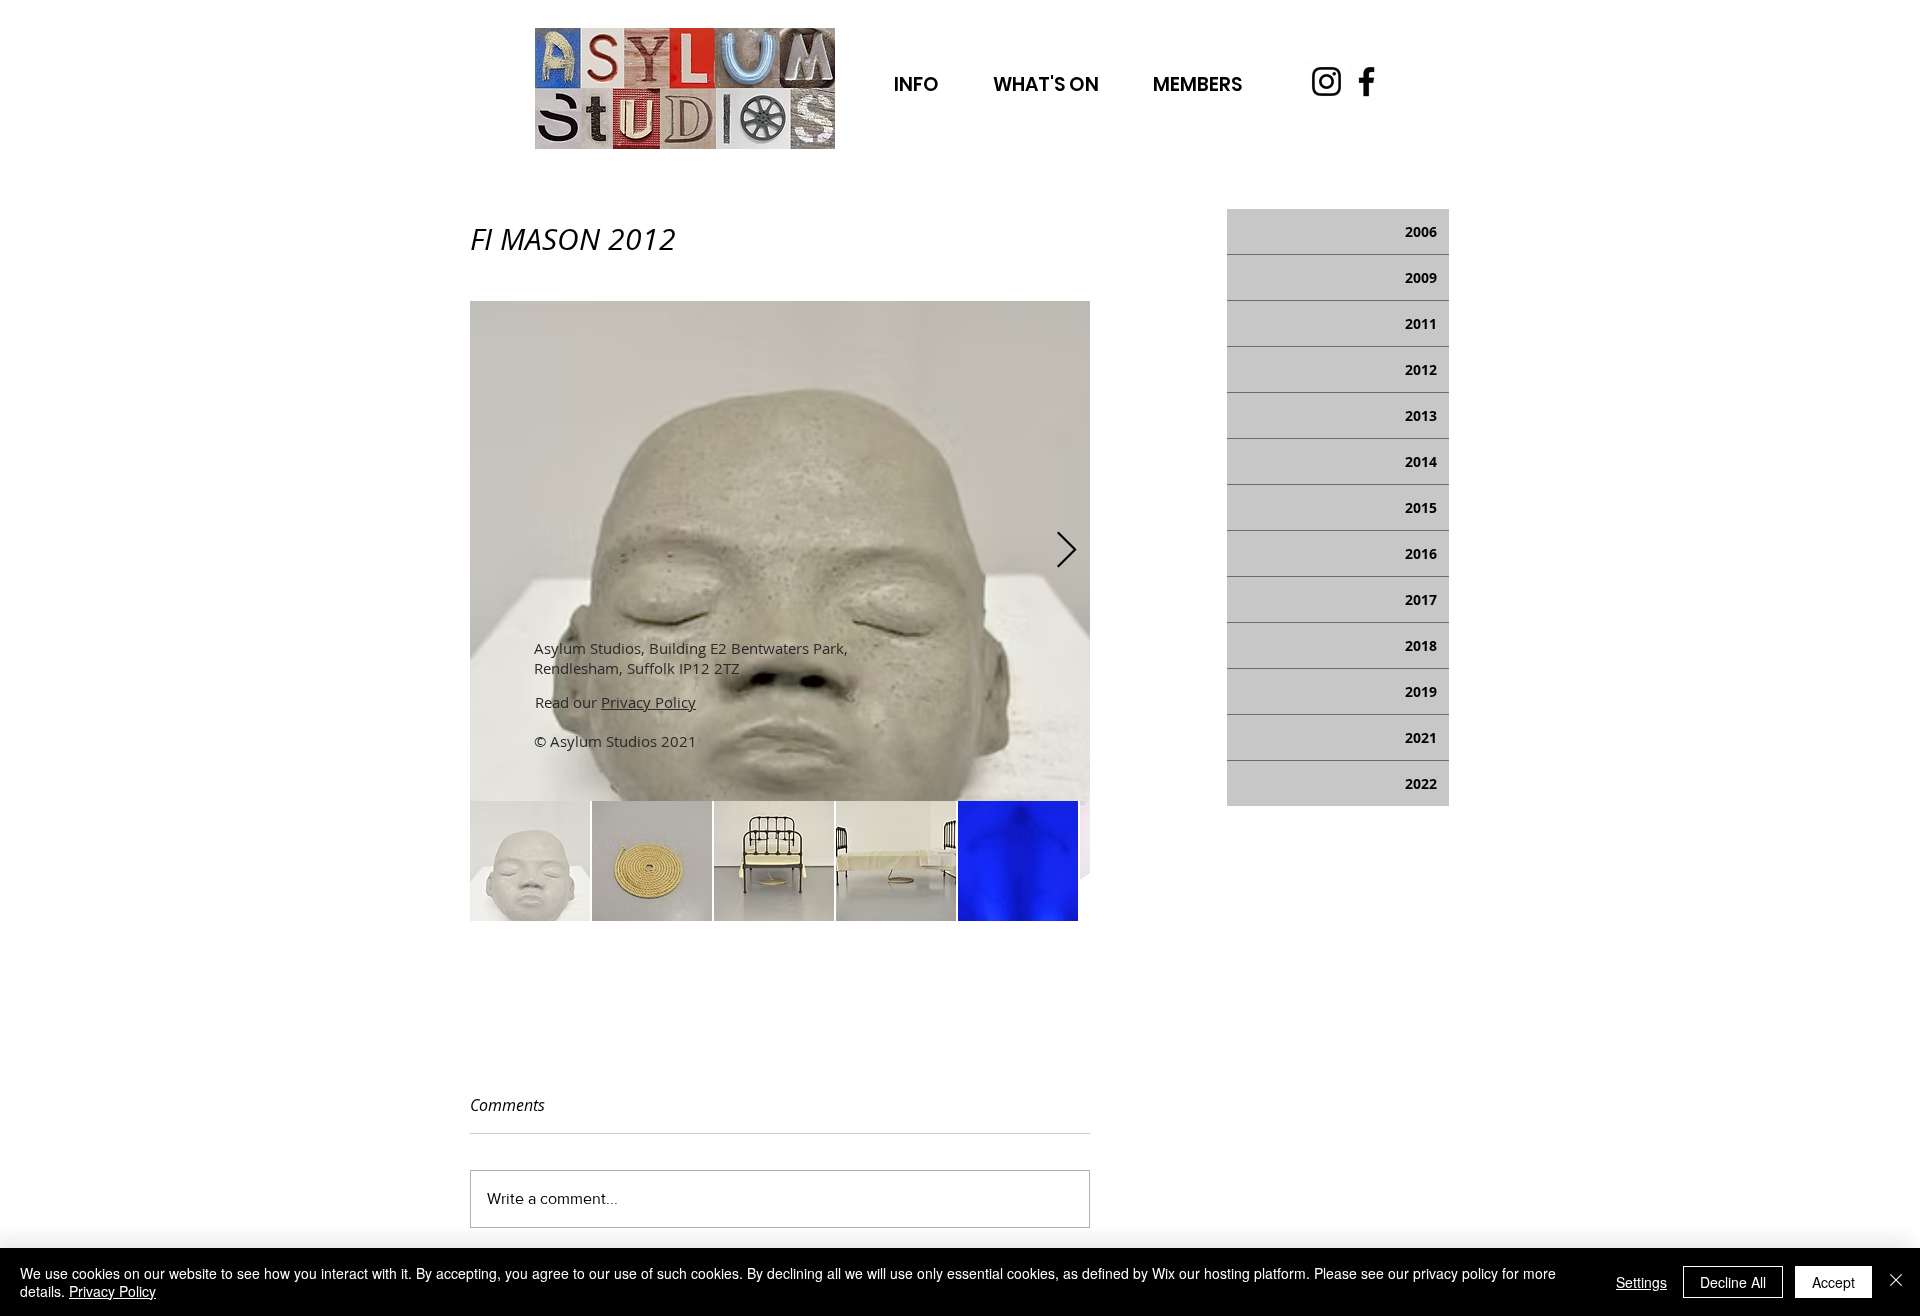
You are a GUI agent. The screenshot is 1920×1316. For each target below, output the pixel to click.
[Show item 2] (652, 861)
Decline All (1733, 1282)
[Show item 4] (896, 861)
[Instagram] (1326, 81)
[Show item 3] (774, 861)
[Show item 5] (1018, 861)
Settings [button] (1641, 1282)
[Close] (1896, 1282)
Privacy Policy (648, 702)
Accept (1833, 1282)
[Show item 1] (530, 861)
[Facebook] (1366, 81)
